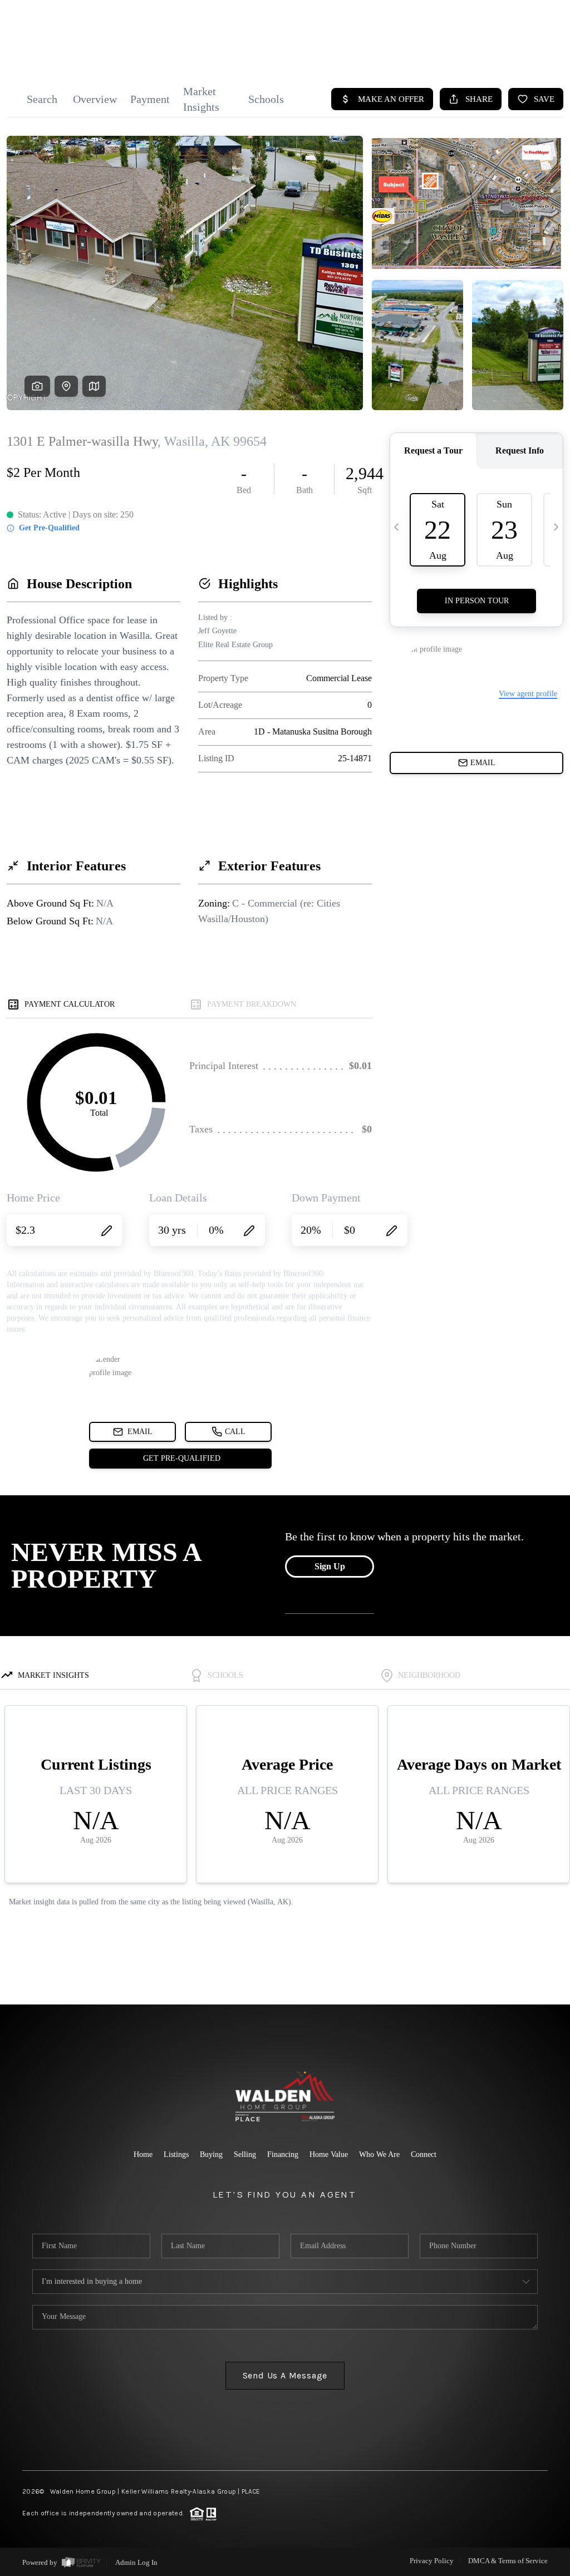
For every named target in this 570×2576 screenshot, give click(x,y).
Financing (283, 2154)
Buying (211, 2154)
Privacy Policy (432, 2561)
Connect (424, 2154)
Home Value (329, 2154)
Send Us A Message (285, 2375)
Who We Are (379, 2154)
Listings (176, 2154)
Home (143, 2154)
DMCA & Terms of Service (508, 2561)
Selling (245, 2154)
